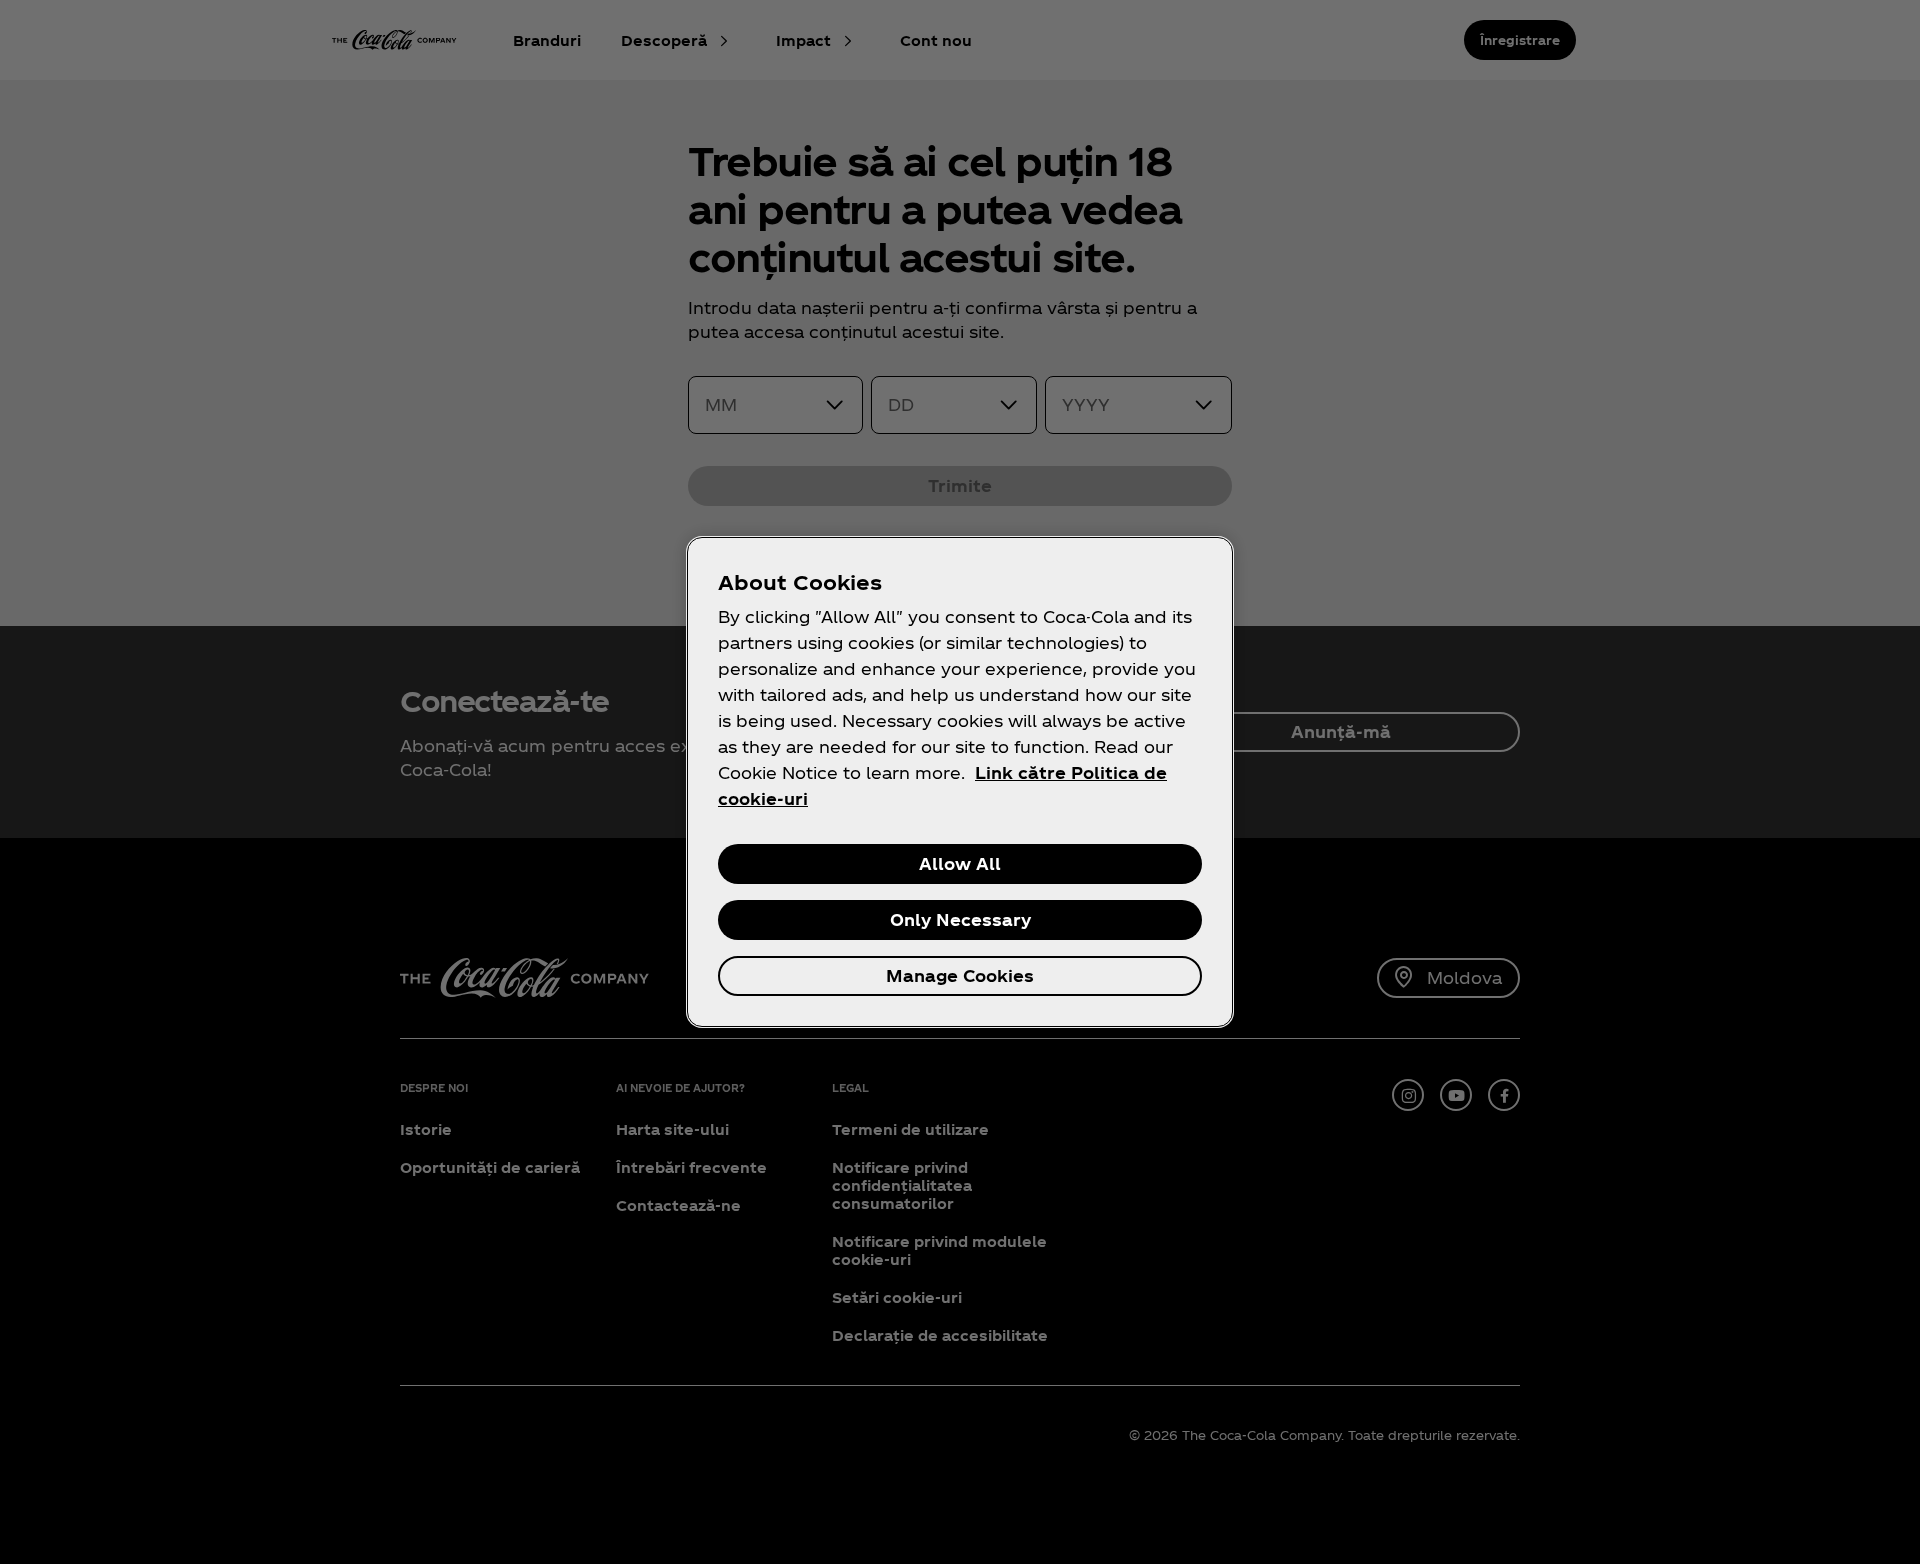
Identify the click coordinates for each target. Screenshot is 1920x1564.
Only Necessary (960, 919)
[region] (960, 782)
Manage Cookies (960, 975)
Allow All (960, 863)
